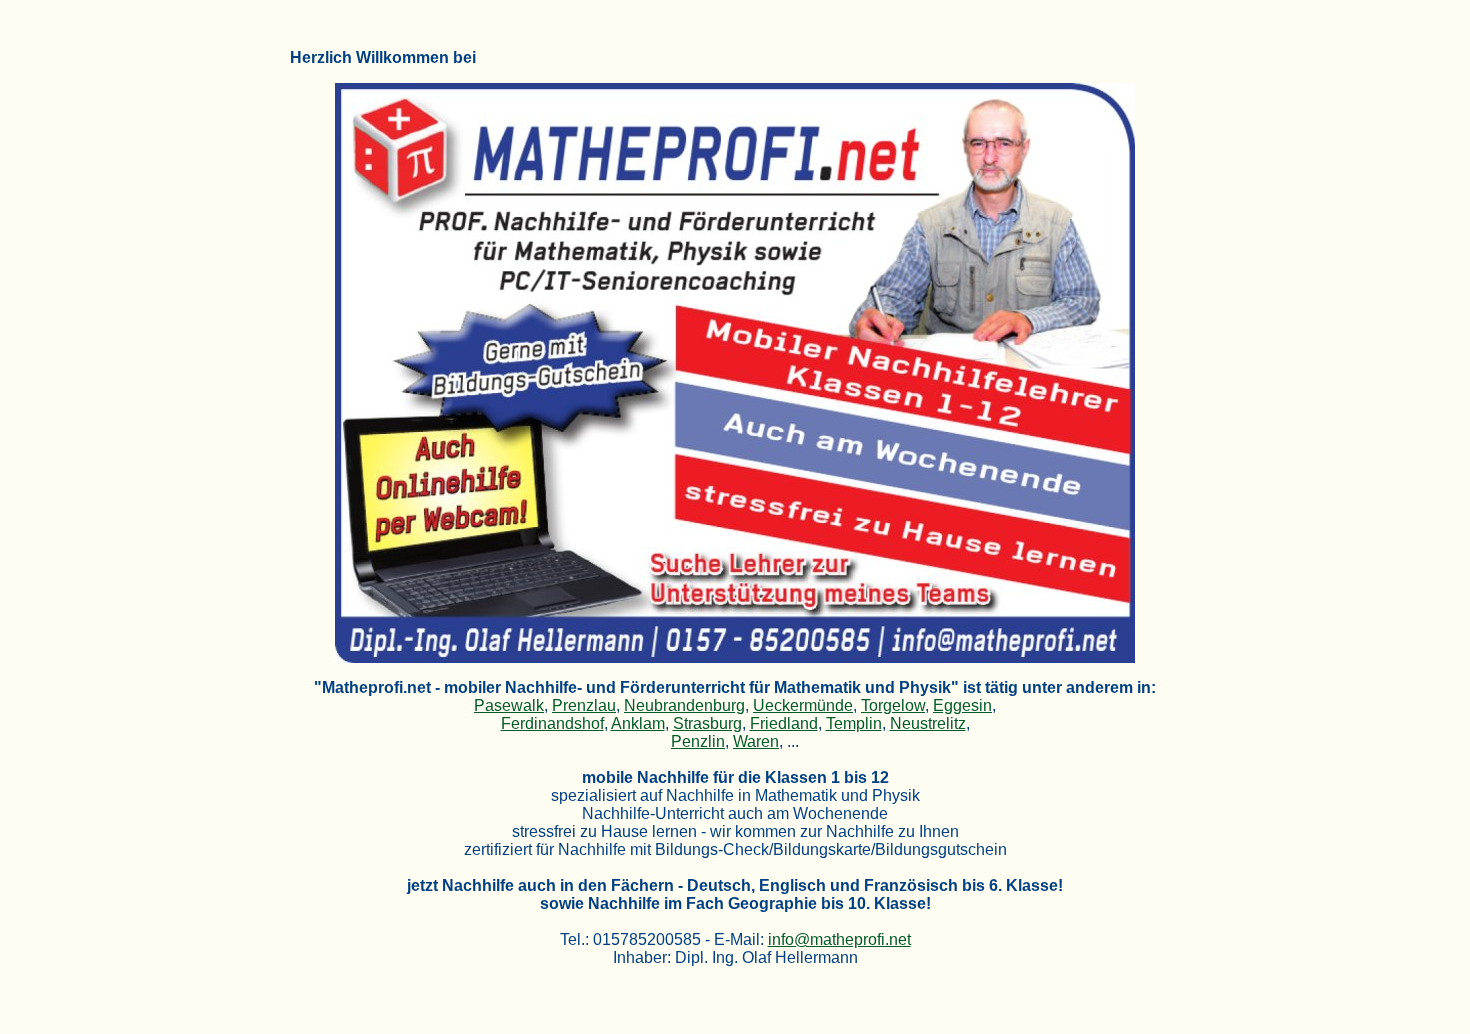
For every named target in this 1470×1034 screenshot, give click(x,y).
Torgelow (893, 705)
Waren (756, 741)
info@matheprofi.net (839, 939)
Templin (854, 723)
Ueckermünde (803, 705)
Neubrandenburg (684, 705)
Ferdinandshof (552, 723)
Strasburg (707, 723)
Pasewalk (509, 705)
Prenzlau (584, 705)
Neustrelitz (928, 723)
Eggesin (962, 705)
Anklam (638, 723)
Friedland (784, 723)
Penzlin (698, 741)
